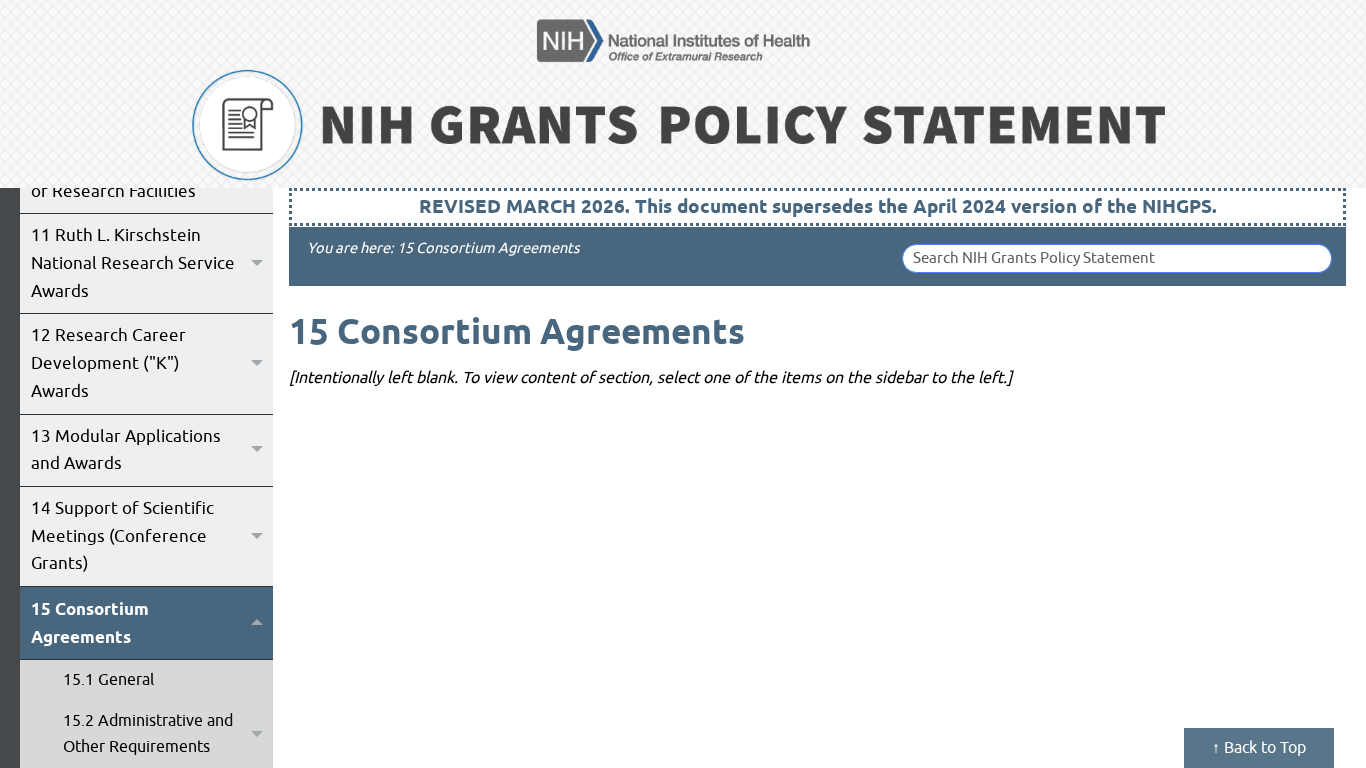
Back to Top (1263, 748)
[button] (256, 263)
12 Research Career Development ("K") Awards (108, 362)
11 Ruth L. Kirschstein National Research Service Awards (133, 262)
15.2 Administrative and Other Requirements (148, 734)
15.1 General (108, 680)
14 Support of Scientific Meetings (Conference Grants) (122, 535)
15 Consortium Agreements (90, 622)
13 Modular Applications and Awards (126, 450)
